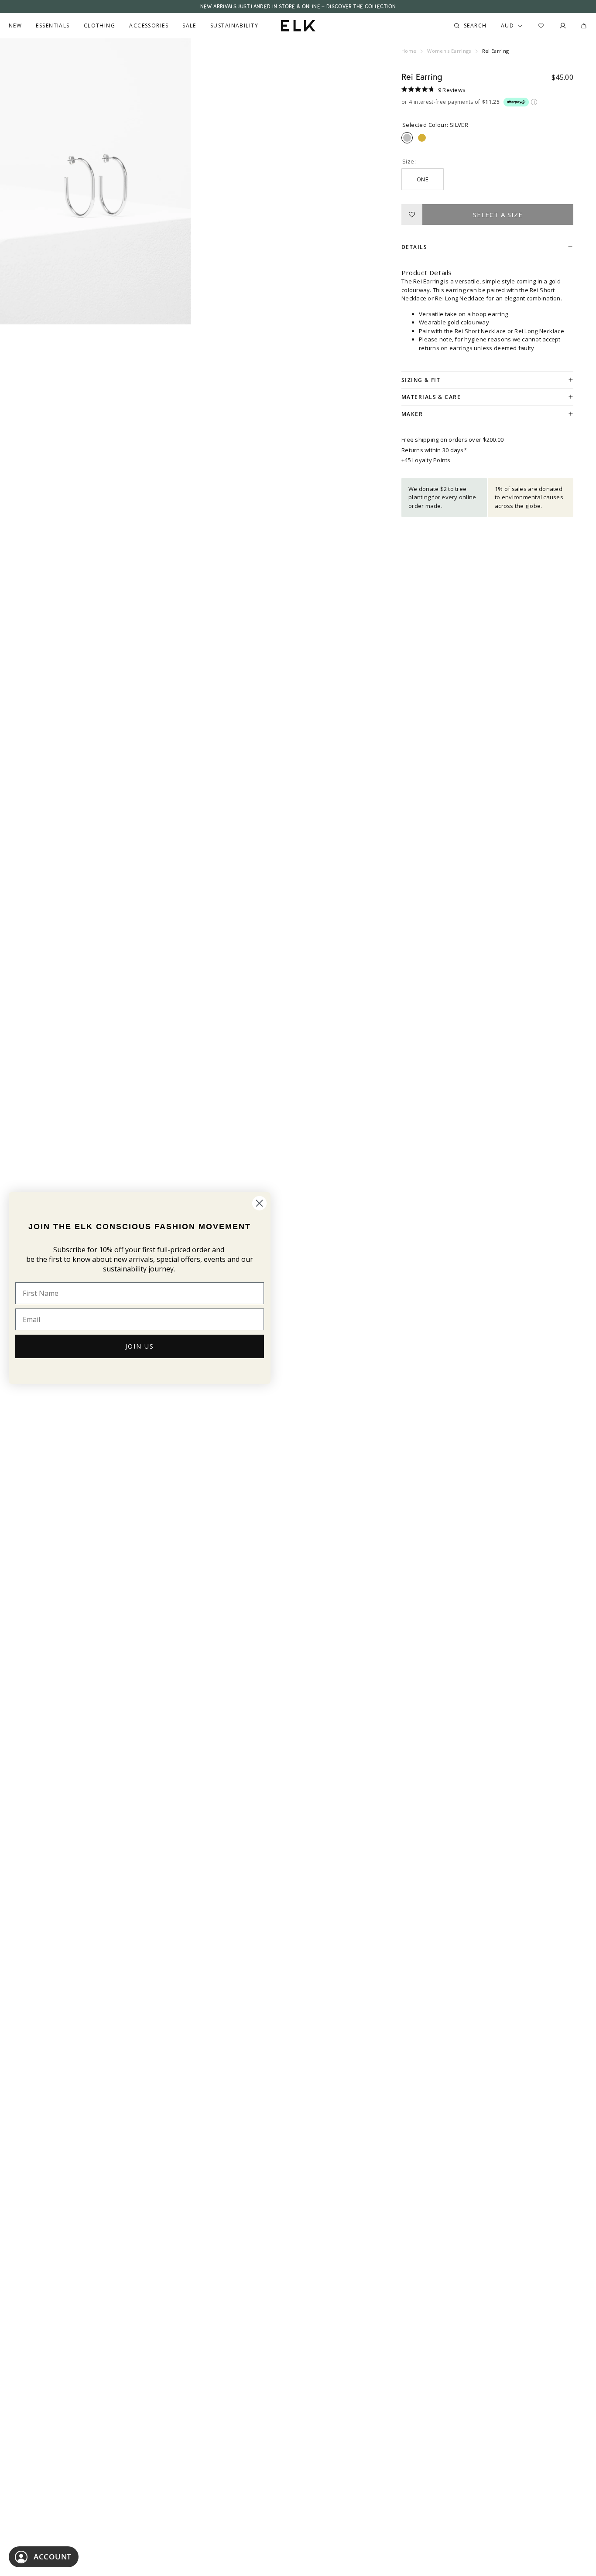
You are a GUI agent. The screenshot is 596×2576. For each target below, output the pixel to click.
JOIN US (140, 1346)
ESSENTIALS (53, 26)
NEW (15, 26)
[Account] (563, 26)
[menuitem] (15, 26)
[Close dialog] (259, 1203)
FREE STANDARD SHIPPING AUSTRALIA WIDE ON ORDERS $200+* (298, 7)
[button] (433, 89)
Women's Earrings (449, 51)
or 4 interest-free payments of (450, 102)
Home (409, 51)
